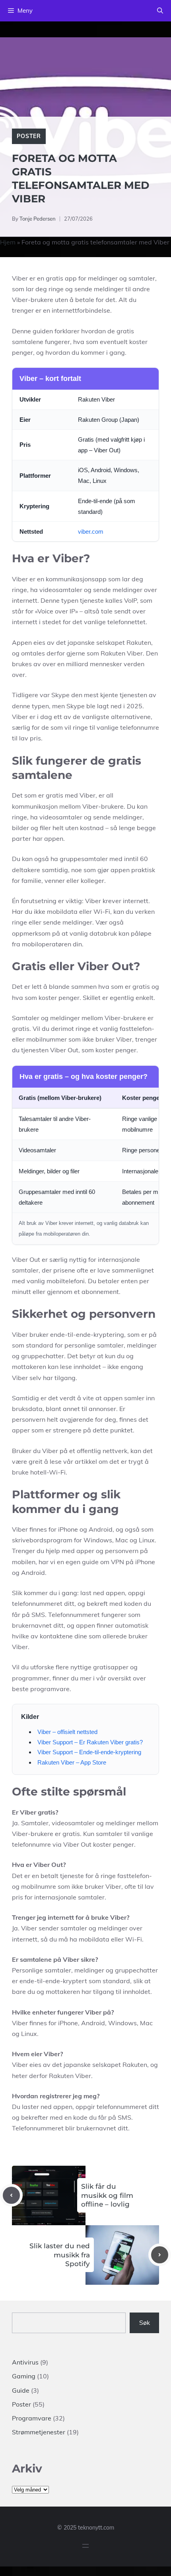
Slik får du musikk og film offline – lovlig (107, 2195)
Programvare (32, 2418)
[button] (160, 11)
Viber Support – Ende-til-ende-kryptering (89, 1752)
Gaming (24, 2376)
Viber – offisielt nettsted (67, 1732)
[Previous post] (11, 2195)
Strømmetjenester (39, 2432)
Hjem (8, 242)
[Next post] (160, 2255)
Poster (29, 136)
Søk (145, 2322)
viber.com (91, 532)
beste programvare (41, 1689)
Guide (21, 2390)
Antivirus (25, 2362)
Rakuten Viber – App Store (72, 1762)
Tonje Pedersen (38, 219)
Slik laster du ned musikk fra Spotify (60, 2255)
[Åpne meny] (85, 2546)
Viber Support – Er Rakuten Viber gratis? (90, 1742)
